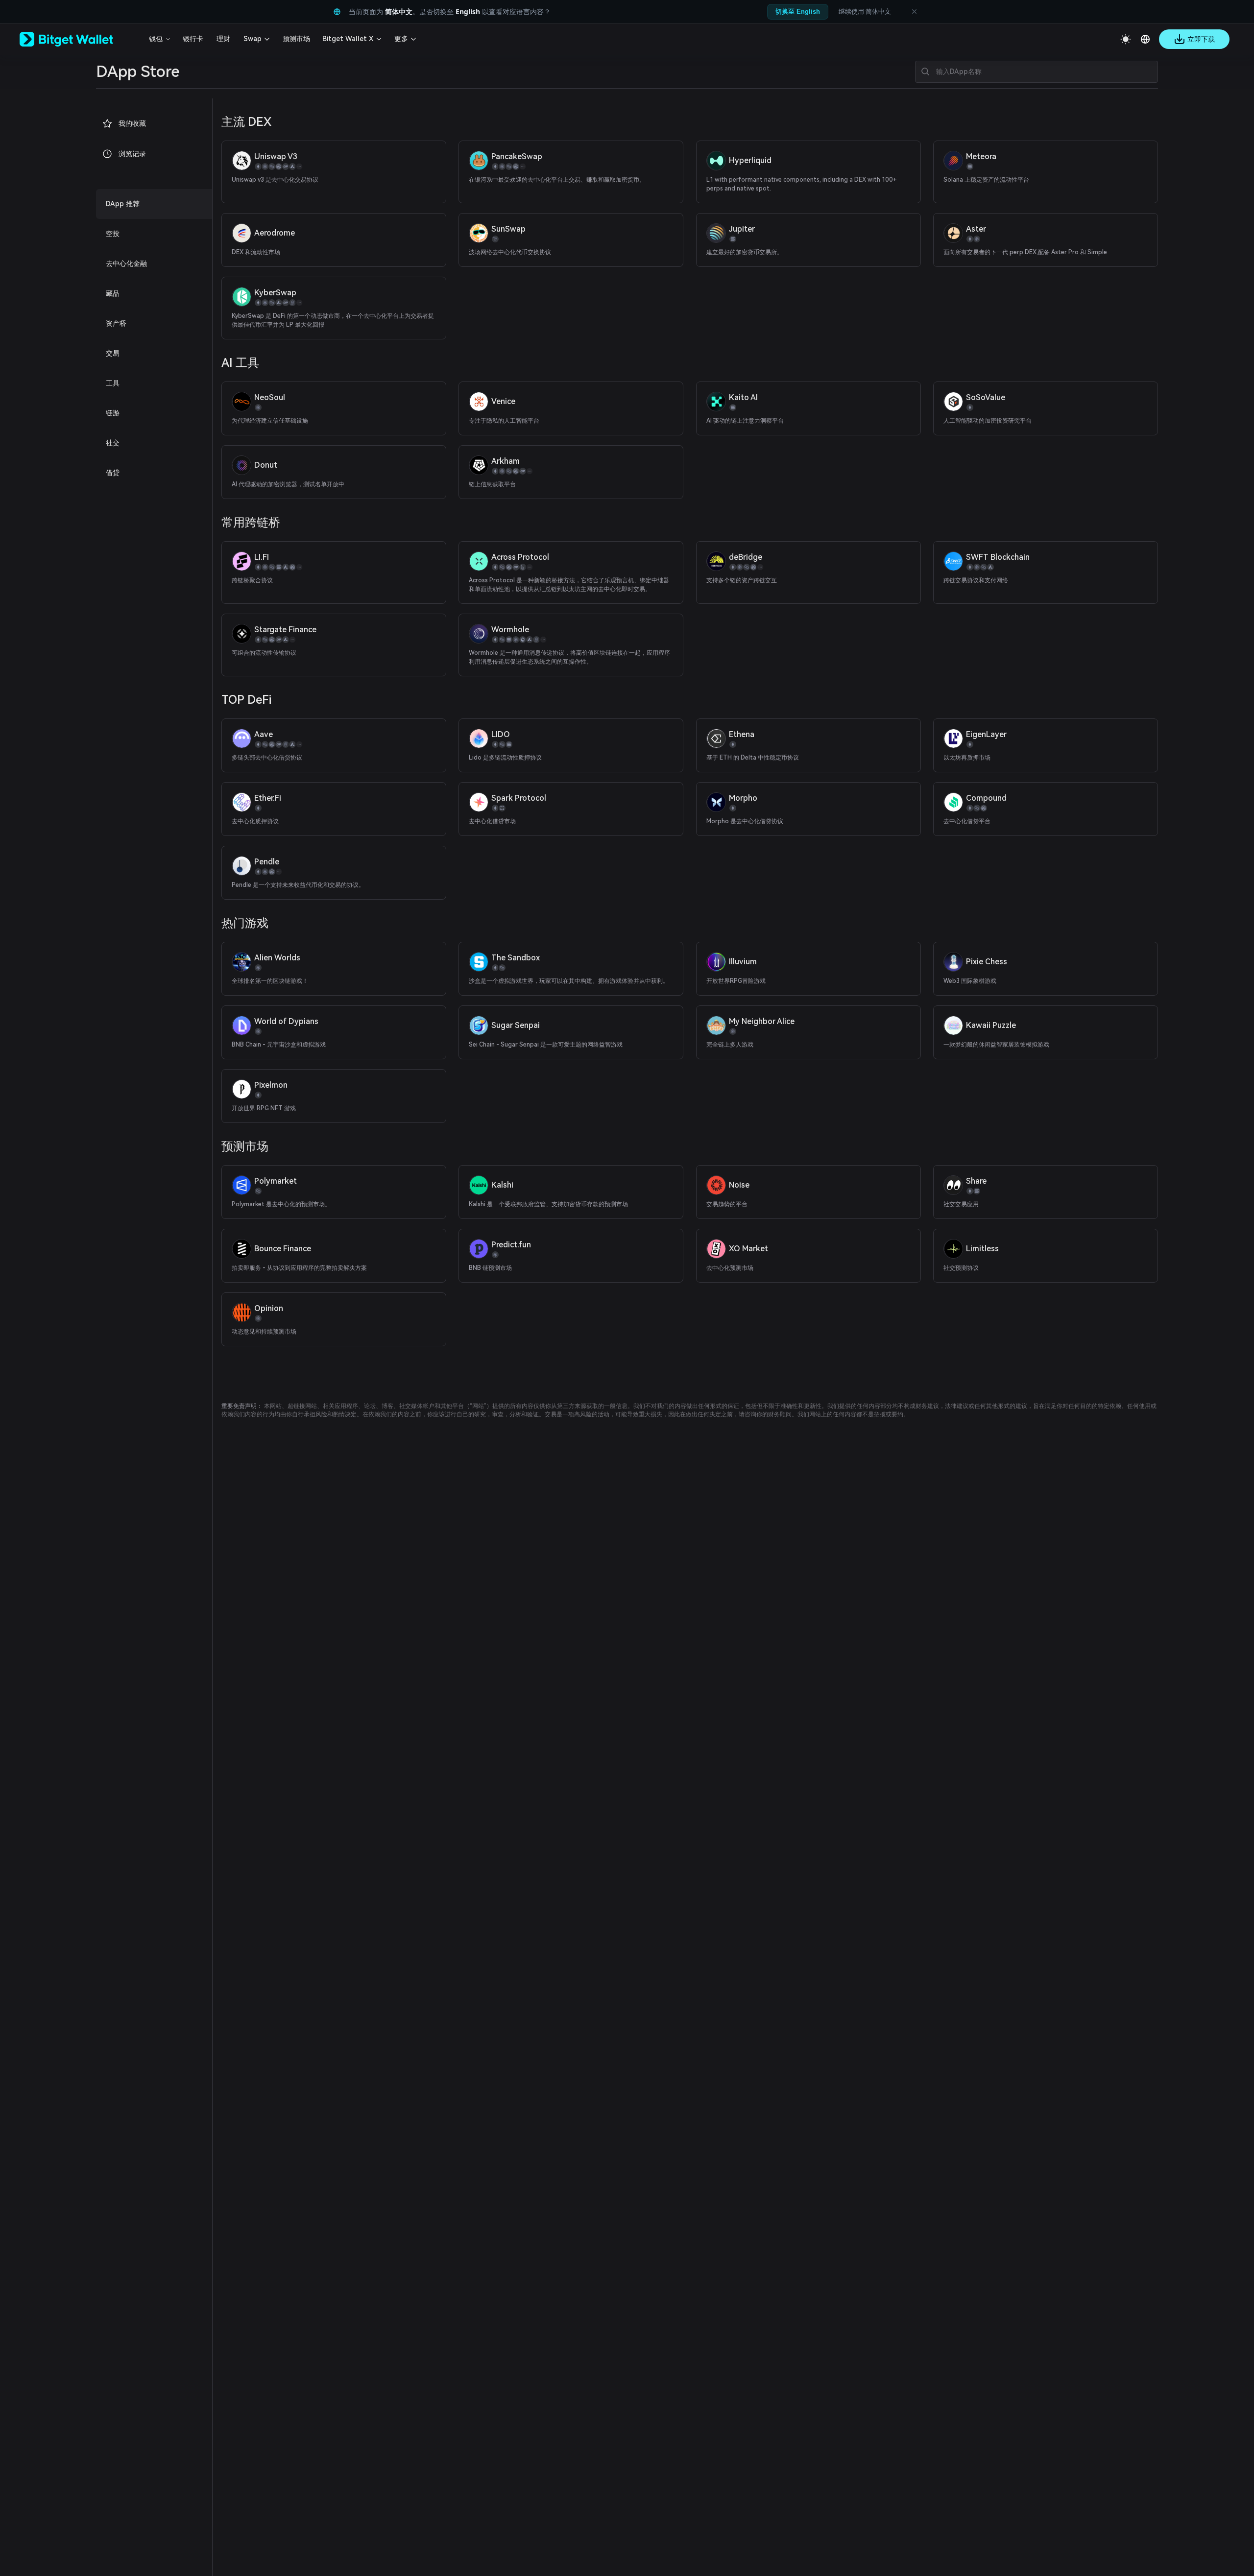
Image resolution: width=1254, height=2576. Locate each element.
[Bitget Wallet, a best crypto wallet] (79, 39)
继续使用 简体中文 (865, 11)
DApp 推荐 (123, 204)
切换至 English (798, 12)
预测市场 (296, 39)
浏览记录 (132, 154)
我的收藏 (132, 123)
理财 (223, 39)
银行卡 (193, 39)
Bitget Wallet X (348, 39)
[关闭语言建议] (914, 12)
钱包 (156, 39)
